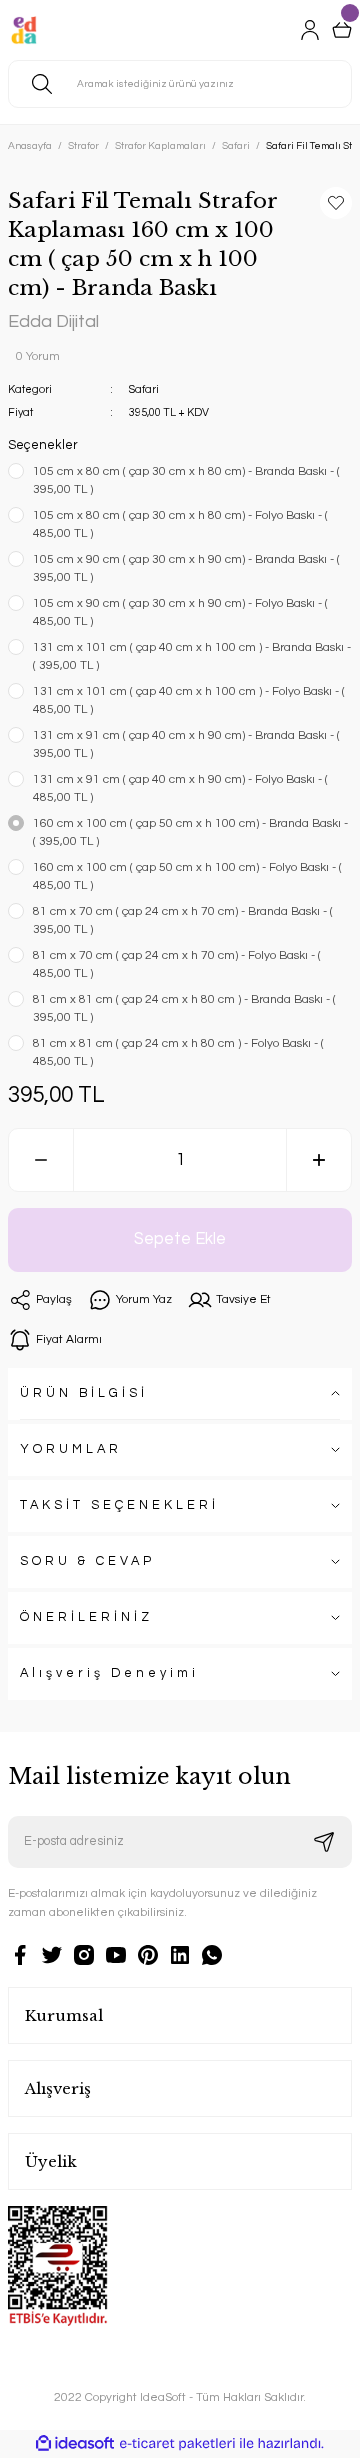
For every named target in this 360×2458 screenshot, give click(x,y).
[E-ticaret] (177, 2443)
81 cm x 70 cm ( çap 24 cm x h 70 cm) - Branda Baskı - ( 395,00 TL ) (183, 920)
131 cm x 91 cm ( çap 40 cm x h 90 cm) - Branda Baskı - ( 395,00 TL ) (186, 744)
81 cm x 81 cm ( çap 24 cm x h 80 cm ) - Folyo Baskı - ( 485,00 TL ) (178, 1052)
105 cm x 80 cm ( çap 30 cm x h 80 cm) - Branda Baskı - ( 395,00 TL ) (186, 480)
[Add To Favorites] (336, 203)
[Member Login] (310, 30)
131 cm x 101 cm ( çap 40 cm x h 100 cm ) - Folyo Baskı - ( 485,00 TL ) (189, 700)
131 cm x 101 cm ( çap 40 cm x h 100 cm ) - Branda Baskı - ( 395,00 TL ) (192, 656)
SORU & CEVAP (87, 1561)
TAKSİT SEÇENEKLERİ (119, 1505)
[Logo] (24, 30)
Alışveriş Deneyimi (109, 1673)
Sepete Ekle (180, 1238)
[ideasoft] (75, 2444)
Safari (144, 389)
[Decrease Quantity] (41, 1160)
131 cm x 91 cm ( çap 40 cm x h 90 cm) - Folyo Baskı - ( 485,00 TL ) (180, 788)
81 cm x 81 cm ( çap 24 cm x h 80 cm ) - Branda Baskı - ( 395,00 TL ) (184, 1008)
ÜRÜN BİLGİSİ (84, 1393)
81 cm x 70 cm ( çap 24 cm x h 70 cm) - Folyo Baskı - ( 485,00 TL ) (177, 964)
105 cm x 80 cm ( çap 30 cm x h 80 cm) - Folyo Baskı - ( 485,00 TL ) (180, 524)
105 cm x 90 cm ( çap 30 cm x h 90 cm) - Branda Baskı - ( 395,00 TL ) (186, 568)
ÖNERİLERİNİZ (86, 1617)
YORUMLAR (71, 1449)
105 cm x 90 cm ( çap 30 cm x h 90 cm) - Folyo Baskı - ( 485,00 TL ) (180, 612)
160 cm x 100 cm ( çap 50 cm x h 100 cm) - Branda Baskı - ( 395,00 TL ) (190, 832)
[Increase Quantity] (319, 1160)
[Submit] (324, 1842)
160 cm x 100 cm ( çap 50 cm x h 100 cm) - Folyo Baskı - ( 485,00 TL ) (187, 876)
